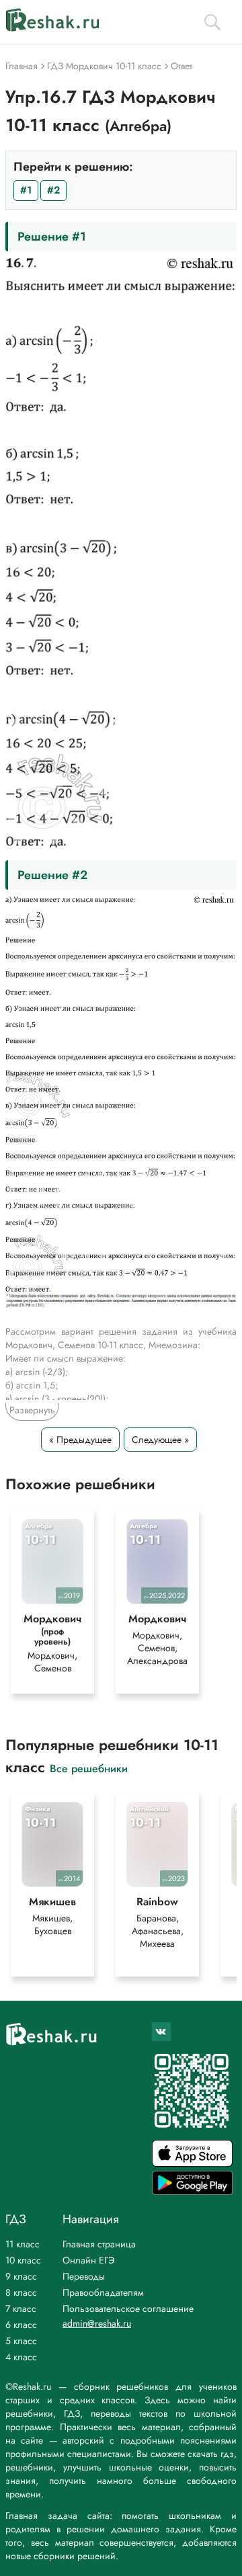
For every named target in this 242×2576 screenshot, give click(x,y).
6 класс (21, 2325)
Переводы (84, 2276)
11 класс (23, 2244)
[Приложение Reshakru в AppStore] (192, 2163)
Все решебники (89, 1768)
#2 (53, 190)
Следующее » (160, 1440)
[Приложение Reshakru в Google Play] (192, 2191)
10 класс (23, 2260)
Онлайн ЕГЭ (89, 2260)
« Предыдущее (80, 1440)
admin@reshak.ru (97, 2323)
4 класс (21, 2357)
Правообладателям (103, 2292)
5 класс (21, 2341)
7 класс (21, 2309)
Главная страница (99, 2244)
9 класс (21, 2276)
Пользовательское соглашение (128, 2309)
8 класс (21, 2292)
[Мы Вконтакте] (161, 2032)
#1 (26, 190)
